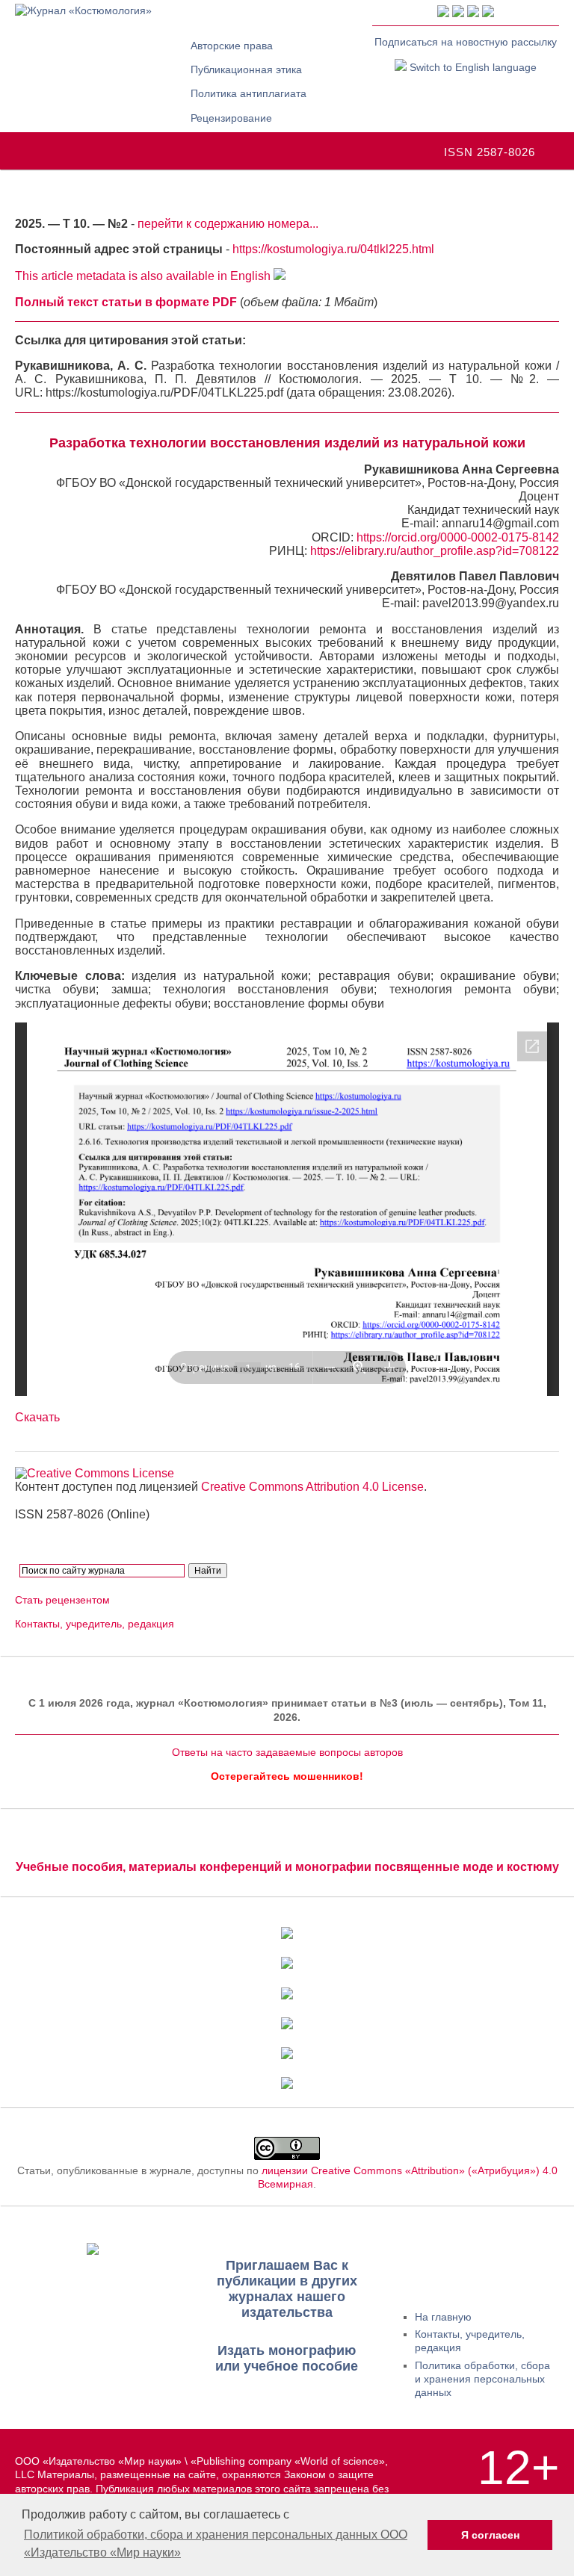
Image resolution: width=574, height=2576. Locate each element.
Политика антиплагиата (249, 93)
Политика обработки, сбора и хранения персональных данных (482, 2379)
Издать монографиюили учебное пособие (287, 2358)
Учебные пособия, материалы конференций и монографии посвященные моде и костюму (287, 1867)
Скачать (37, 1417)
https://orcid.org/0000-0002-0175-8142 (458, 537)
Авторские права (232, 46)
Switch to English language (472, 67)
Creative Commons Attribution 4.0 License (312, 1487)
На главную (443, 2317)
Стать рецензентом (62, 1600)
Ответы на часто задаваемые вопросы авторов (287, 1752)
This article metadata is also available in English (144, 276)
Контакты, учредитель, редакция (95, 1624)
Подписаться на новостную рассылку (466, 42)
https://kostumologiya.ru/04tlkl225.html (333, 249)
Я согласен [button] (490, 2535)
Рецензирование (231, 118)
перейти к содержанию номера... (228, 224)
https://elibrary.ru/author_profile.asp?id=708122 (435, 551)
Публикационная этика (246, 69)
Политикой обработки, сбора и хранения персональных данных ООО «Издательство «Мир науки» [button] (216, 2544)
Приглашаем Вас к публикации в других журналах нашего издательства (287, 2289)
